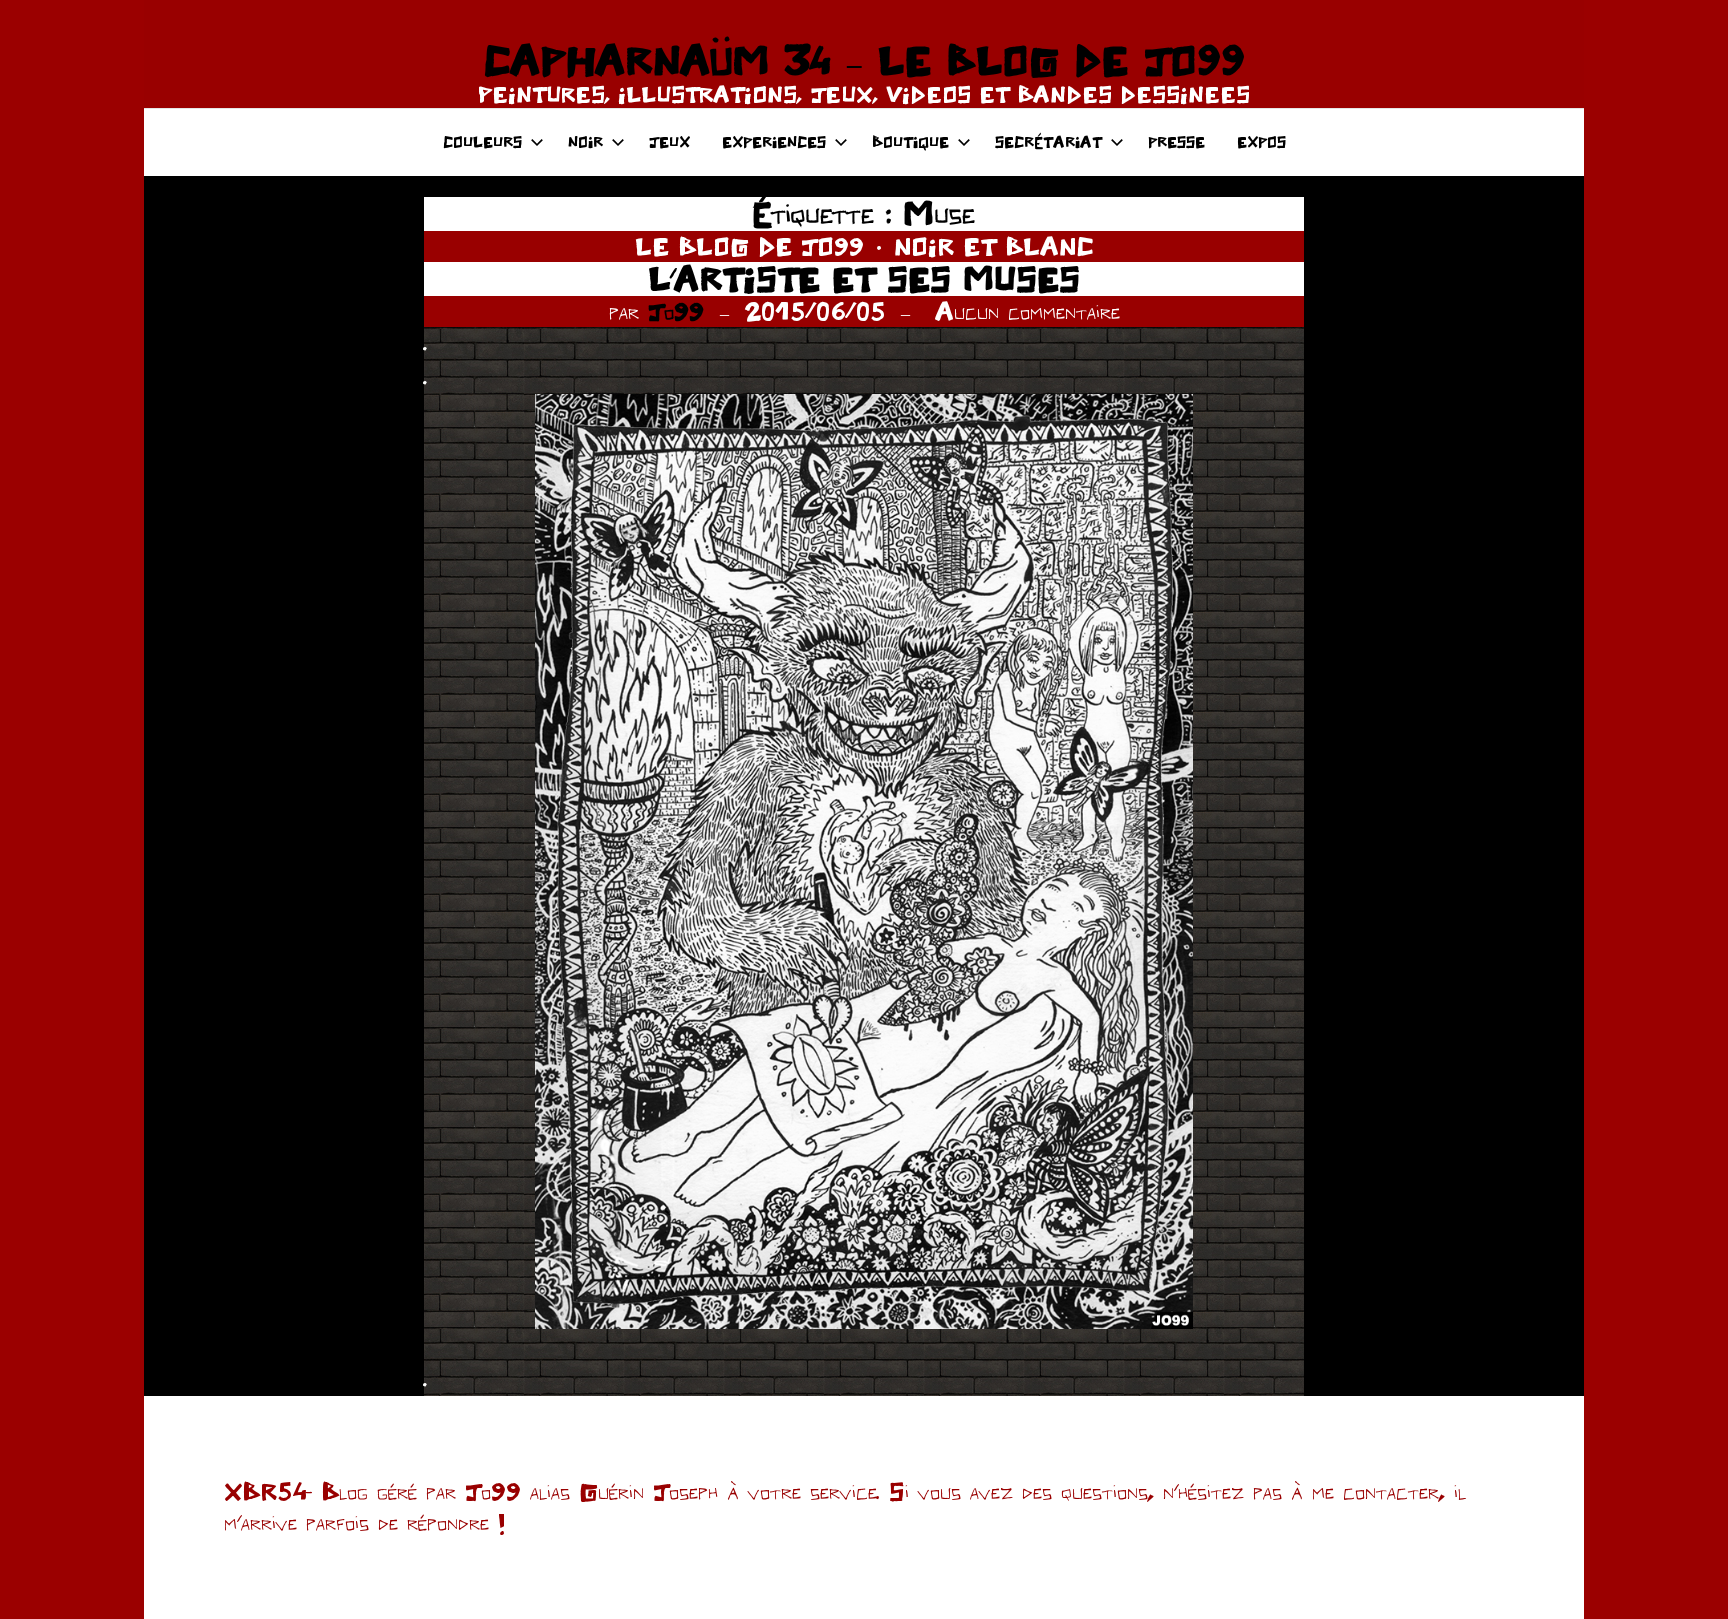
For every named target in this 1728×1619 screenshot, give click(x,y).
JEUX (669, 141)
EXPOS (1261, 141)
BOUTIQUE (910, 141)
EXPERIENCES (774, 141)
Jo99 (676, 311)
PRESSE (1176, 141)
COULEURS (482, 141)
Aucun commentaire (1027, 311)
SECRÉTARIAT (1048, 141)
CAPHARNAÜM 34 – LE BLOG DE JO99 (864, 60)
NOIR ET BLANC (994, 246)
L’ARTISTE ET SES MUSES (864, 278)
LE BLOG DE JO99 (749, 246)
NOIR (585, 141)
